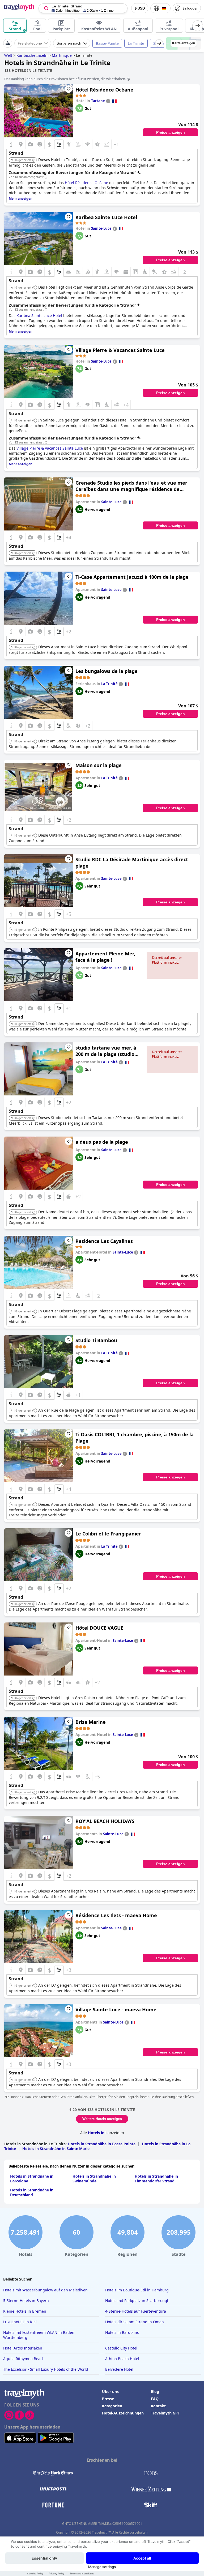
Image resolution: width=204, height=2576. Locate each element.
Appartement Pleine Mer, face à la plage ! (105, 957)
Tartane (98, 101)
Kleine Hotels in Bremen (25, 2311)
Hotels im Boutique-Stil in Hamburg (137, 2290)
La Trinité (136, 43)
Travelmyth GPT (165, 2413)
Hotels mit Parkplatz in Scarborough (137, 2301)
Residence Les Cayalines (104, 1241)
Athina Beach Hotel (122, 2359)
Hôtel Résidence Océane (104, 90)
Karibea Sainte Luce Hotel (106, 217)
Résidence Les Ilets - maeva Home (116, 1915)
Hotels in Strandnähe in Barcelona (32, 2179)
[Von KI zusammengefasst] (46, 177)
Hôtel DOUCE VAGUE (99, 1628)
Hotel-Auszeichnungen (123, 2413)
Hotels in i (97, 2133)
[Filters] (8, 43)
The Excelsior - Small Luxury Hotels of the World (46, 2369)
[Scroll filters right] (159, 43)
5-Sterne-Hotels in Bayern (26, 2301)
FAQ (155, 2399)
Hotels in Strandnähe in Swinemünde (94, 2179)
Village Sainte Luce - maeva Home (116, 2009)
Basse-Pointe (107, 43)
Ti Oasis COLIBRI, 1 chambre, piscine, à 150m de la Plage (135, 1438)
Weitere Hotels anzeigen (102, 2119)
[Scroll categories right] (198, 26)
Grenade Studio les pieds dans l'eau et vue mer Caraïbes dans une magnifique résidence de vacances (131, 486)
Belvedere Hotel (119, 2369)
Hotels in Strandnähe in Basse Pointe (102, 2144)
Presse (108, 2399)
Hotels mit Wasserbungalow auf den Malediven (45, 2290)
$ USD (140, 8)
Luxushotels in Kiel (20, 2322)
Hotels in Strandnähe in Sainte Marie (56, 2149)
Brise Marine (91, 1722)
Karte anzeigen (184, 43)
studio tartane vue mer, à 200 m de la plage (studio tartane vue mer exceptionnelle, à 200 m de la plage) (107, 1051)
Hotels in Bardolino (122, 2332)
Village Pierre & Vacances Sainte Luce (120, 350)
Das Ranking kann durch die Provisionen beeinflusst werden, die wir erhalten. (65, 79)
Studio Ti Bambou (96, 1340)
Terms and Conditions (82, 2573)
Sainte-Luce (101, 228)
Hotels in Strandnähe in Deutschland (32, 2192)
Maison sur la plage (99, 765)
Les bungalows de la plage (107, 671)
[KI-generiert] (34, 160)
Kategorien (112, 2406)
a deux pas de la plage (102, 1142)
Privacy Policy (57, 2573)
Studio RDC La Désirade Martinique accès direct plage (132, 863)
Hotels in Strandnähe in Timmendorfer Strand (156, 2179)
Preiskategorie (30, 43)
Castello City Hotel (121, 2348)
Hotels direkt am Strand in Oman (135, 2322)
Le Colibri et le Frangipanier (108, 1534)
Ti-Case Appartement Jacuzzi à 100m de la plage (132, 577)
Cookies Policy (35, 2573)
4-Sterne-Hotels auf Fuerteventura (136, 2311)
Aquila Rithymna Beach (24, 2359)
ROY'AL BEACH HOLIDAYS (105, 1821)
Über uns (110, 2392)
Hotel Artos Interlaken (23, 2348)
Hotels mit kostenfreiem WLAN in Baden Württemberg (39, 2335)
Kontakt (158, 2406)
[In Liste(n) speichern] (69, 89)
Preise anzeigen (171, 132)
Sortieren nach (69, 43)
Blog (155, 2392)
